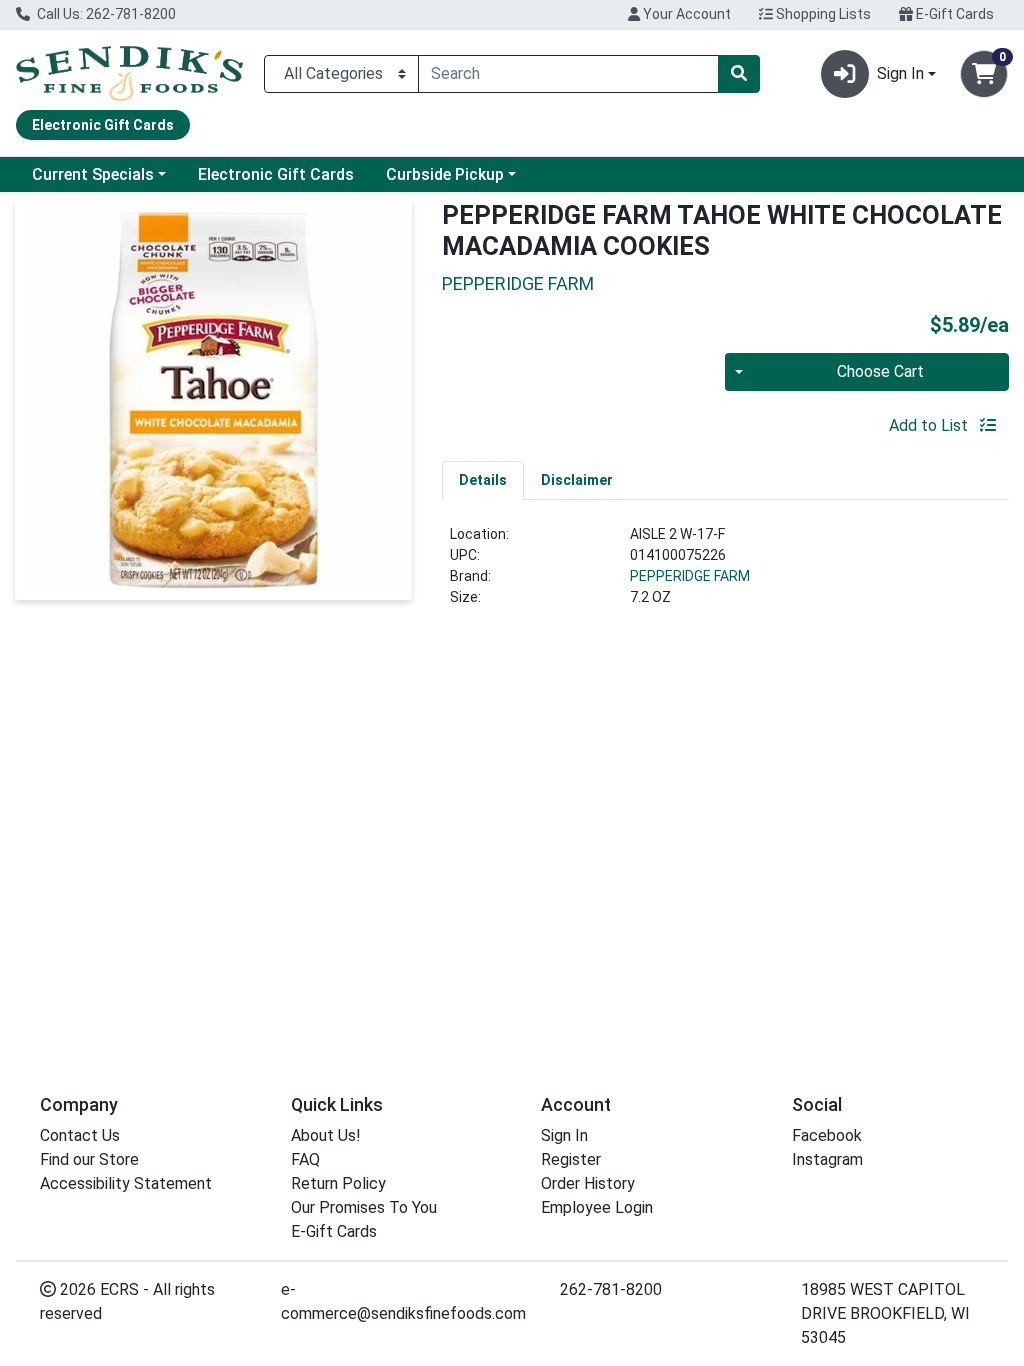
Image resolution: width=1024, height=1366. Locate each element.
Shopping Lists (822, 14)
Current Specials (93, 174)
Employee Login (597, 1207)
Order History (588, 1183)
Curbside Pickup (445, 174)
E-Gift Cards (953, 14)
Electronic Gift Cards (276, 174)
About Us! (326, 1135)
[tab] (483, 480)
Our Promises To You (364, 1207)
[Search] (739, 74)
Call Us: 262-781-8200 (105, 14)
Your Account (685, 14)
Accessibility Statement (126, 1183)
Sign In (564, 1135)
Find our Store (89, 1159)
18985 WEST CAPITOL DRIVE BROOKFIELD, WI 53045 (885, 1313)
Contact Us (80, 1135)
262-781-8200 (611, 1289)
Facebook (827, 1135)
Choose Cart (880, 371)
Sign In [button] (900, 73)
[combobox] (568, 74)
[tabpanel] (725, 574)
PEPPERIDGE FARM (690, 576)
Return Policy (338, 1183)
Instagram (827, 1159)
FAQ (305, 1159)
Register (571, 1159)
